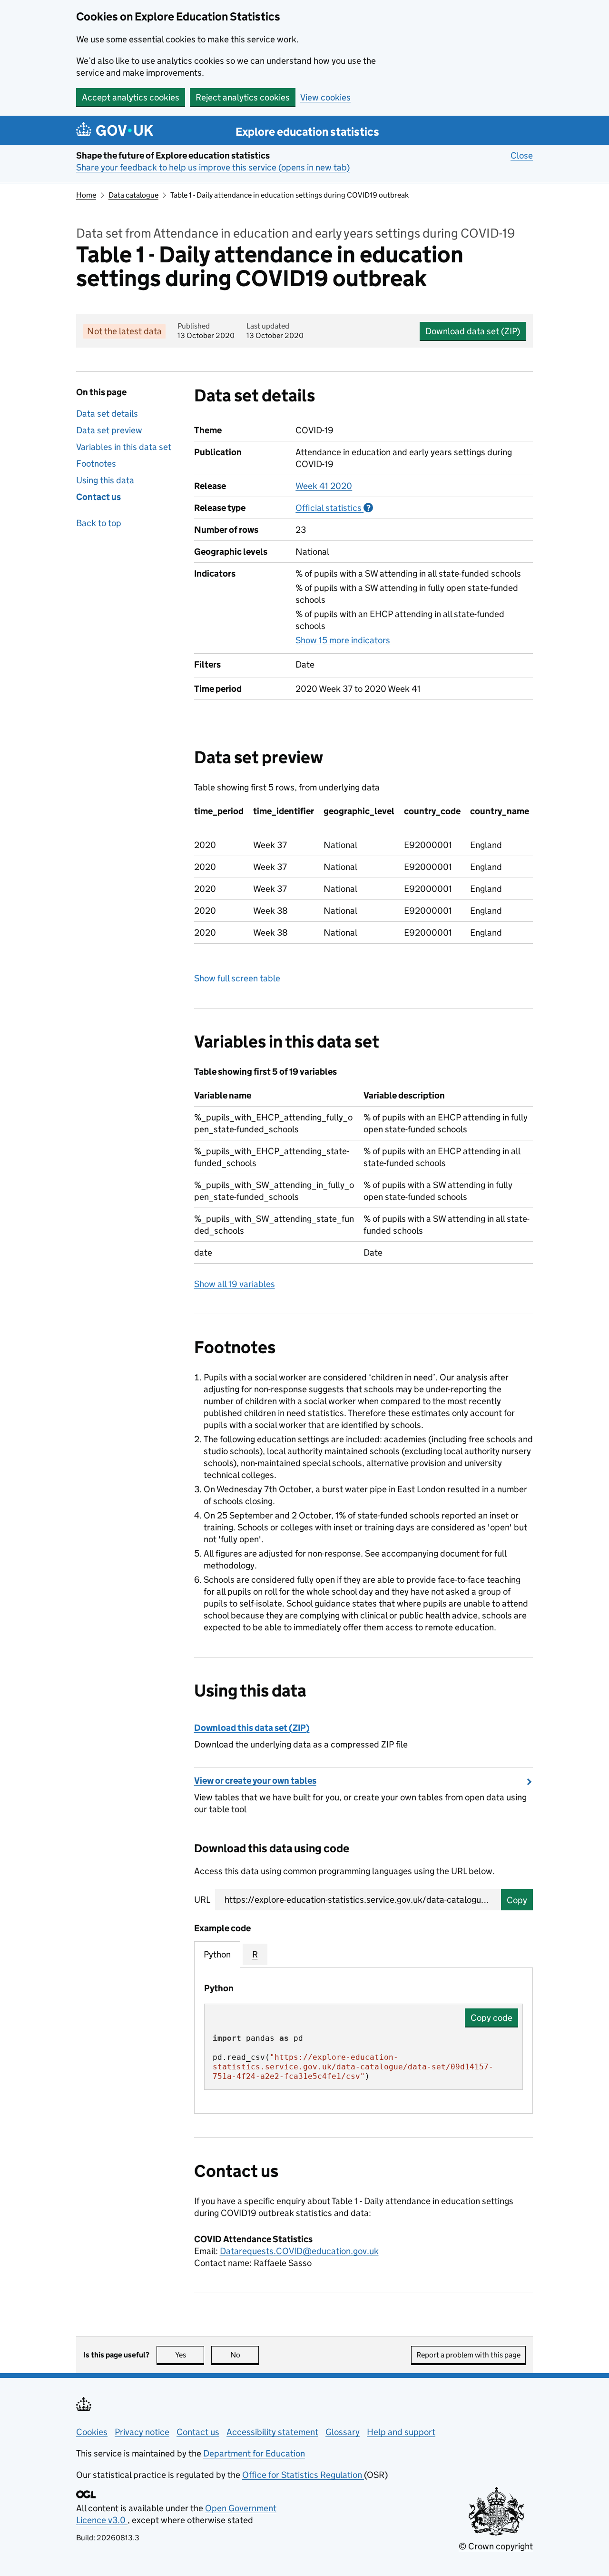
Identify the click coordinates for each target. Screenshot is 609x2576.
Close (522, 155)
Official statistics (334, 508)
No (245, 2355)
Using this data (105, 480)
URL (202, 1900)
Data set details (107, 414)
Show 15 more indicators (343, 640)
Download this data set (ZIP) (252, 1728)
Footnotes (96, 464)
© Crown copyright (496, 2546)
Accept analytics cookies (131, 97)
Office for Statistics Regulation (303, 2475)
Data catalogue (133, 195)
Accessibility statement (272, 2432)
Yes (190, 2355)
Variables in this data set (124, 447)
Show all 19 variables (235, 1284)
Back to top (99, 523)
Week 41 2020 (324, 486)
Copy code (491, 2018)
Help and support (401, 2432)
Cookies (92, 2432)
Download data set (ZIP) (473, 331)
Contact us (98, 497)
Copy (517, 1900)
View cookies (325, 97)
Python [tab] (217, 1954)
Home (86, 195)
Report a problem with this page (468, 2355)
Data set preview (109, 430)
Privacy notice (142, 2432)
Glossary (343, 2432)
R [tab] (255, 1954)
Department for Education (254, 2453)
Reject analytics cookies (243, 97)
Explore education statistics (307, 132)
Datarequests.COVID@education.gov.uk (299, 2251)
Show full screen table (237, 978)
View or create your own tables (255, 1781)
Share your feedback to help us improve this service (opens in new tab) (213, 167)
